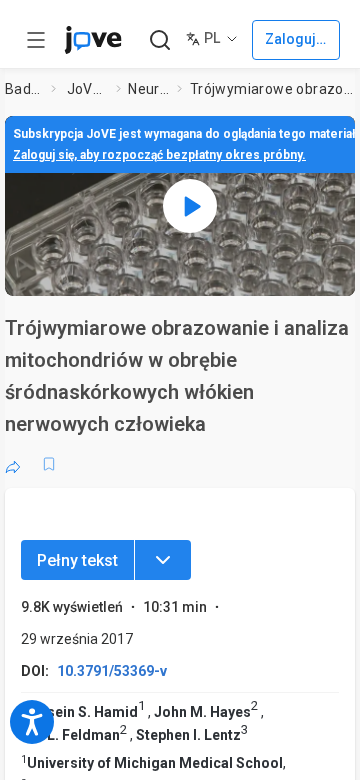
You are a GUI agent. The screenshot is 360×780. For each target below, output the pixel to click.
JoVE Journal (88, 89)
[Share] (13, 464)
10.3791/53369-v (112, 671)
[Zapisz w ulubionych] (49, 464)
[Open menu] (36, 40)
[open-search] (159, 40)
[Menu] (163, 560)
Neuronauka (148, 89)
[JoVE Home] (93, 40)
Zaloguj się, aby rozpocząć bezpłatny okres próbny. (159, 155)
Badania (24, 89)
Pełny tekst (77, 560)
